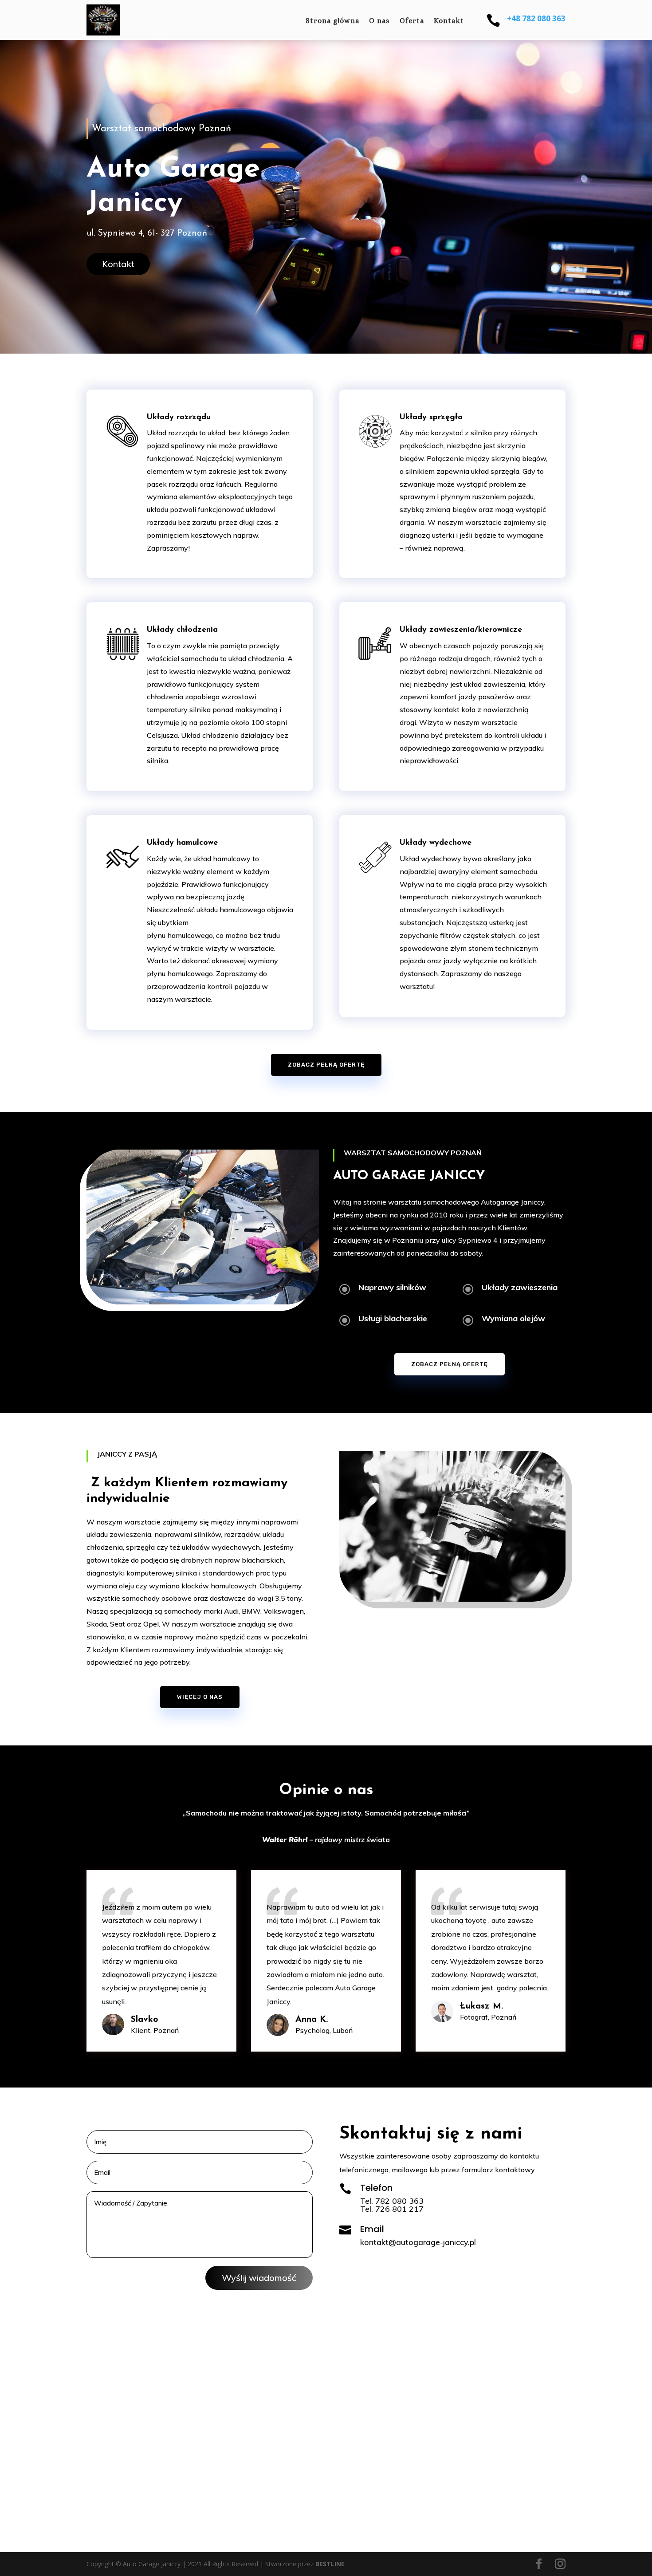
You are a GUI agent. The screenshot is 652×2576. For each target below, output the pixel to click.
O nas (379, 21)
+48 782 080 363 (536, 18)
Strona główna (332, 21)
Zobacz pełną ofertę (326, 1065)
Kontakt (449, 21)
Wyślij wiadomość (259, 2278)
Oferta (412, 21)
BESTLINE (330, 2564)
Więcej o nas (200, 1697)
